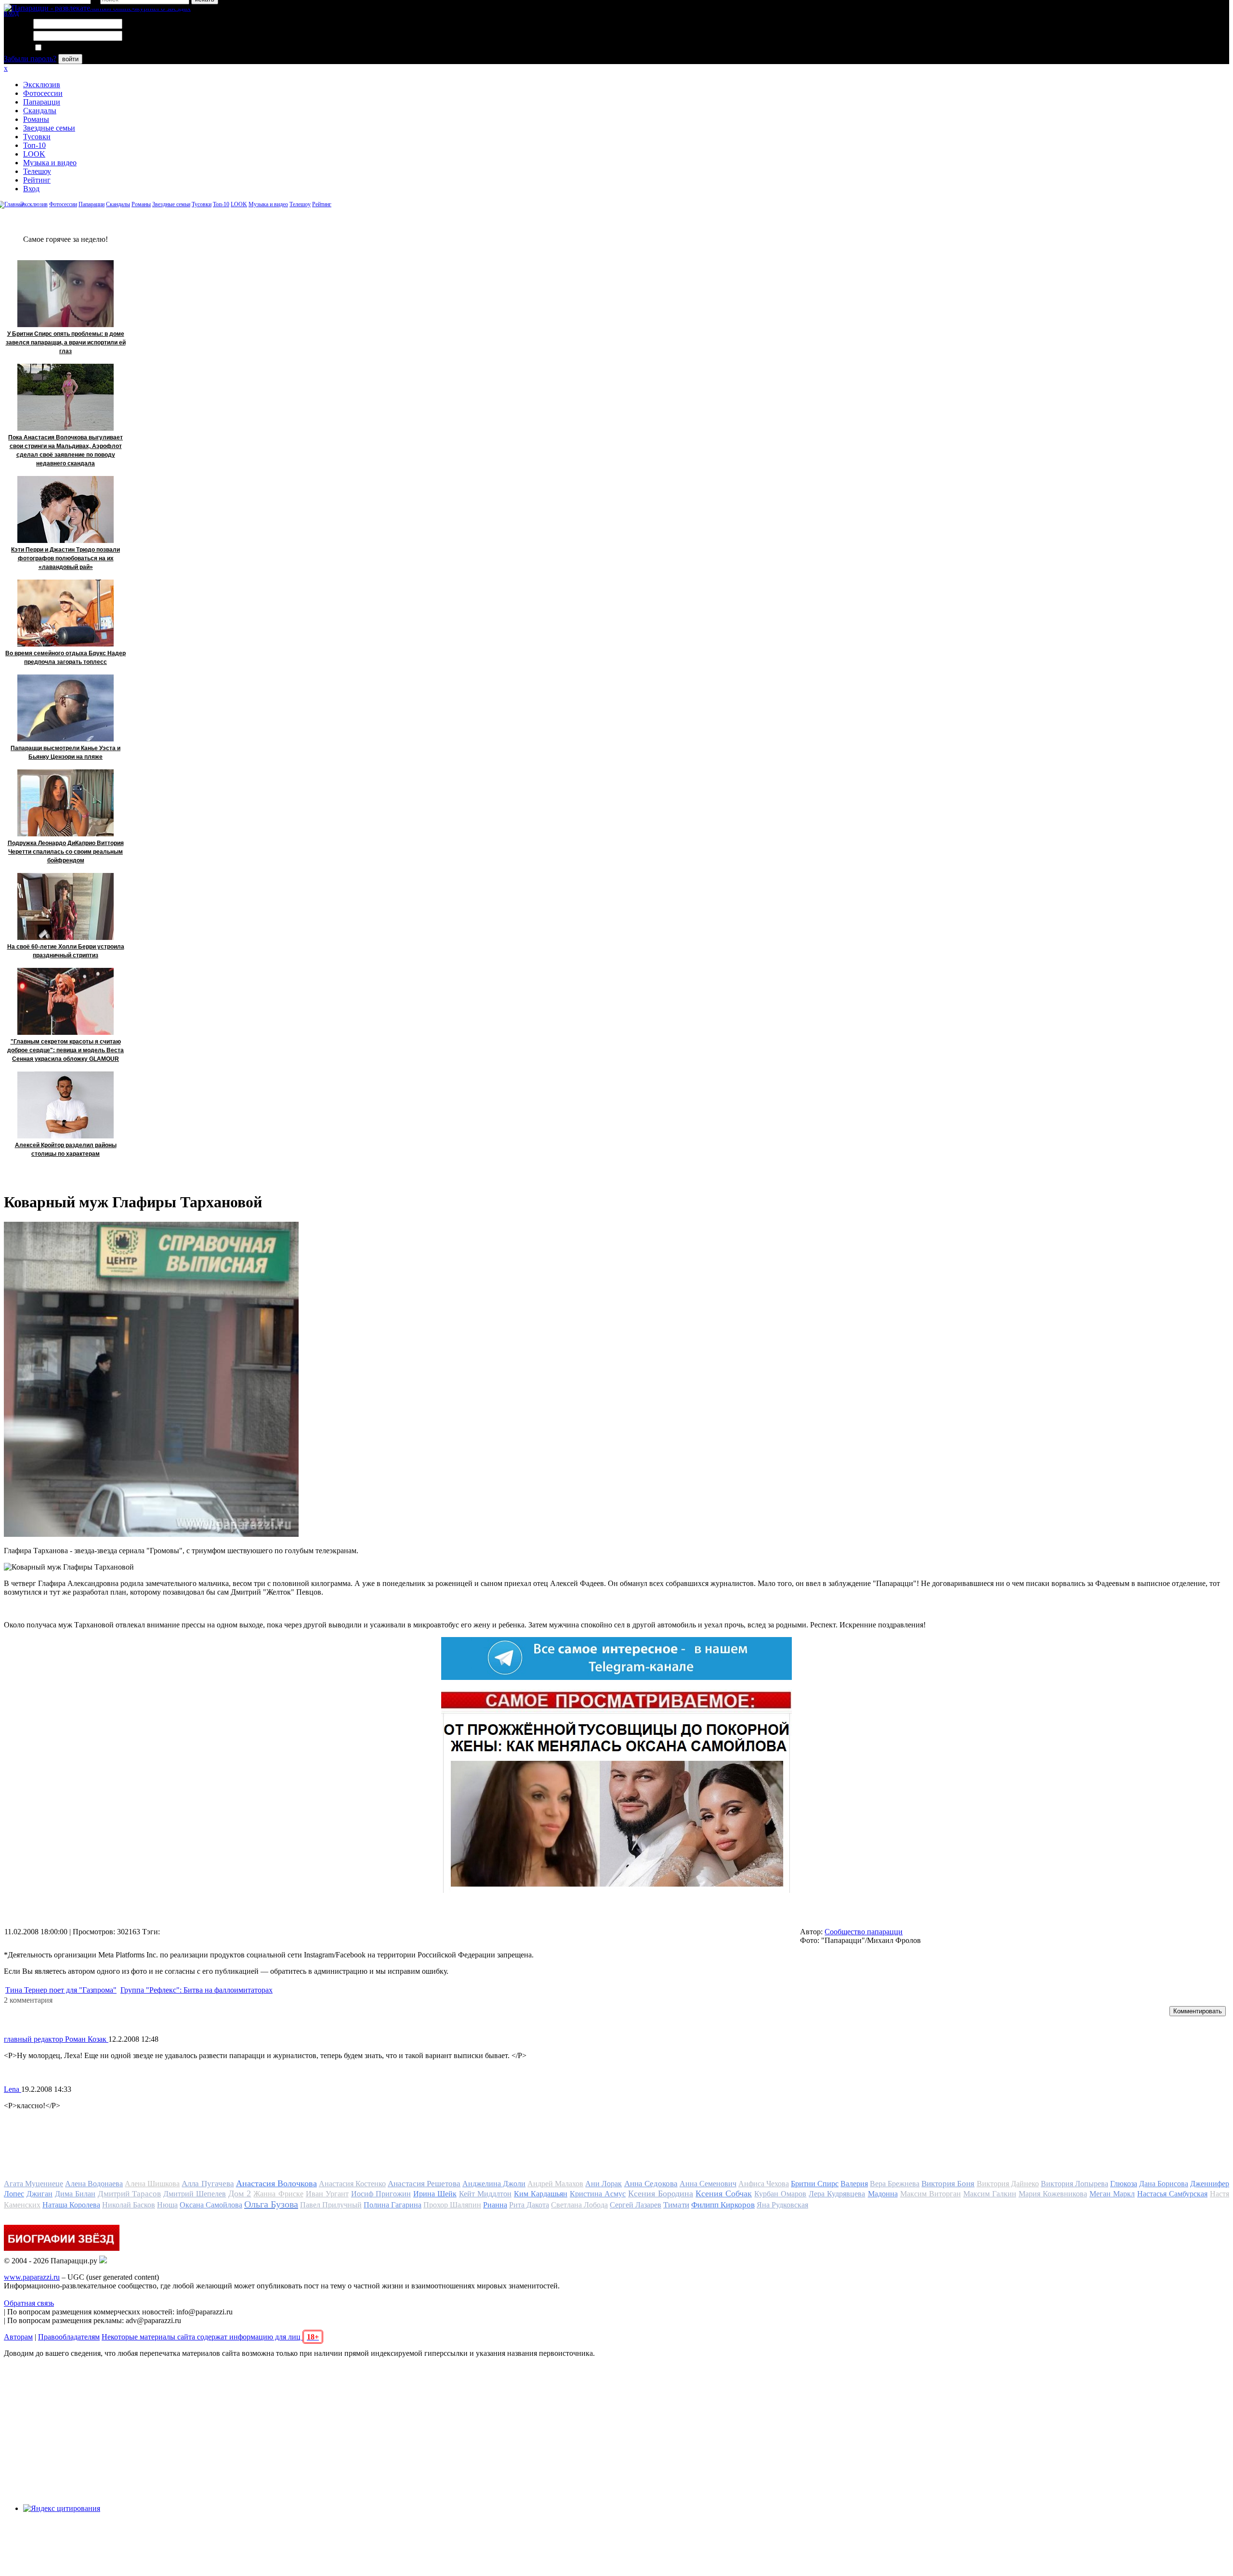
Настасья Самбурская (1172, 2194)
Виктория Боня (948, 2184)
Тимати (676, 2205)
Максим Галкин (990, 2194)
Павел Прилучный (331, 2205)
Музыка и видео (50, 163)
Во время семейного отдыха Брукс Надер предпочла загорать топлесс (66, 658)
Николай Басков (129, 2205)
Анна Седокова (651, 2184)
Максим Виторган (931, 2194)
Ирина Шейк (435, 2194)
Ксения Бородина (661, 2193)
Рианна (495, 2205)
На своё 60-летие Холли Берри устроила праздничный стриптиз (66, 951)
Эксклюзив (42, 85)
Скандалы (40, 111)
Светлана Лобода (579, 2205)
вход (11, 13)
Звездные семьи (49, 128)
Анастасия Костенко (352, 2184)
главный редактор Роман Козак (56, 2039)
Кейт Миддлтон (485, 2194)
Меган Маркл (1112, 2194)
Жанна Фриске (278, 2194)
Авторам (18, 2337)
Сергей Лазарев (636, 2205)
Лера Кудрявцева (837, 2194)
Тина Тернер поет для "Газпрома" (61, 1990)
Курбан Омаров (780, 2194)
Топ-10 (34, 145)
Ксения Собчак (724, 2193)
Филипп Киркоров (723, 2205)
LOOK (34, 154)
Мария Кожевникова (1053, 2194)
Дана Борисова (1164, 2184)
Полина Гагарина (393, 2205)
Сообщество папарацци (864, 1932)
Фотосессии (43, 93)
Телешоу (37, 171)
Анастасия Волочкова (276, 2183)
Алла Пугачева (208, 2184)
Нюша (167, 2205)
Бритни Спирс (815, 2184)
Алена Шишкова (152, 2184)
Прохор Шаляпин (452, 2205)
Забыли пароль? (30, 59)
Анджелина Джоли (494, 2184)
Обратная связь (29, 2303)
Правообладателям (69, 2337)
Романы (36, 119)
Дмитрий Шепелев (195, 2194)
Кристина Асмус (598, 2194)
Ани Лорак (603, 2184)
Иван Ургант (327, 2194)
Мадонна (883, 2194)
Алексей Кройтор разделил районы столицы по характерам (66, 1149)
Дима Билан (75, 2194)
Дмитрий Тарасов (129, 2194)
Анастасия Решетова (424, 2184)
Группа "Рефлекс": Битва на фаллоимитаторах (197, 1990)
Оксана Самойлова (211, 2205)
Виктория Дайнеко (1008, 2184)
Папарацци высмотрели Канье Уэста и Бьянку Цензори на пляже (66, 753)
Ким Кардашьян (541, 2194)
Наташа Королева (71, 2205)
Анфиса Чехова (764, 2184)
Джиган (39, 2194)
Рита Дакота (529, 2205)
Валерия (854, 2184)
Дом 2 (240, 2193)
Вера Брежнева (895, 2184)
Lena (13, 2089)
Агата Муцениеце (33, 2184)
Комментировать (1198, 2011)
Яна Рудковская (782, 2205)
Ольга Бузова (271, 2204)
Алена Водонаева (94, 2184)
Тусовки (37, 137)
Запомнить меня (70, 48)
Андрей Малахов (555, 2184)
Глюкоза (1124, 2184)
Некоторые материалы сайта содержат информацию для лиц (210, 2337)
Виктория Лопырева (1075, 2184)
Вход (31, 189)
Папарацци (42, 102)
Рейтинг (37, 180)
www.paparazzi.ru (32, 2277)
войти (70, 59)
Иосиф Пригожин (381, 2194)
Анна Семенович (708, 2184)
